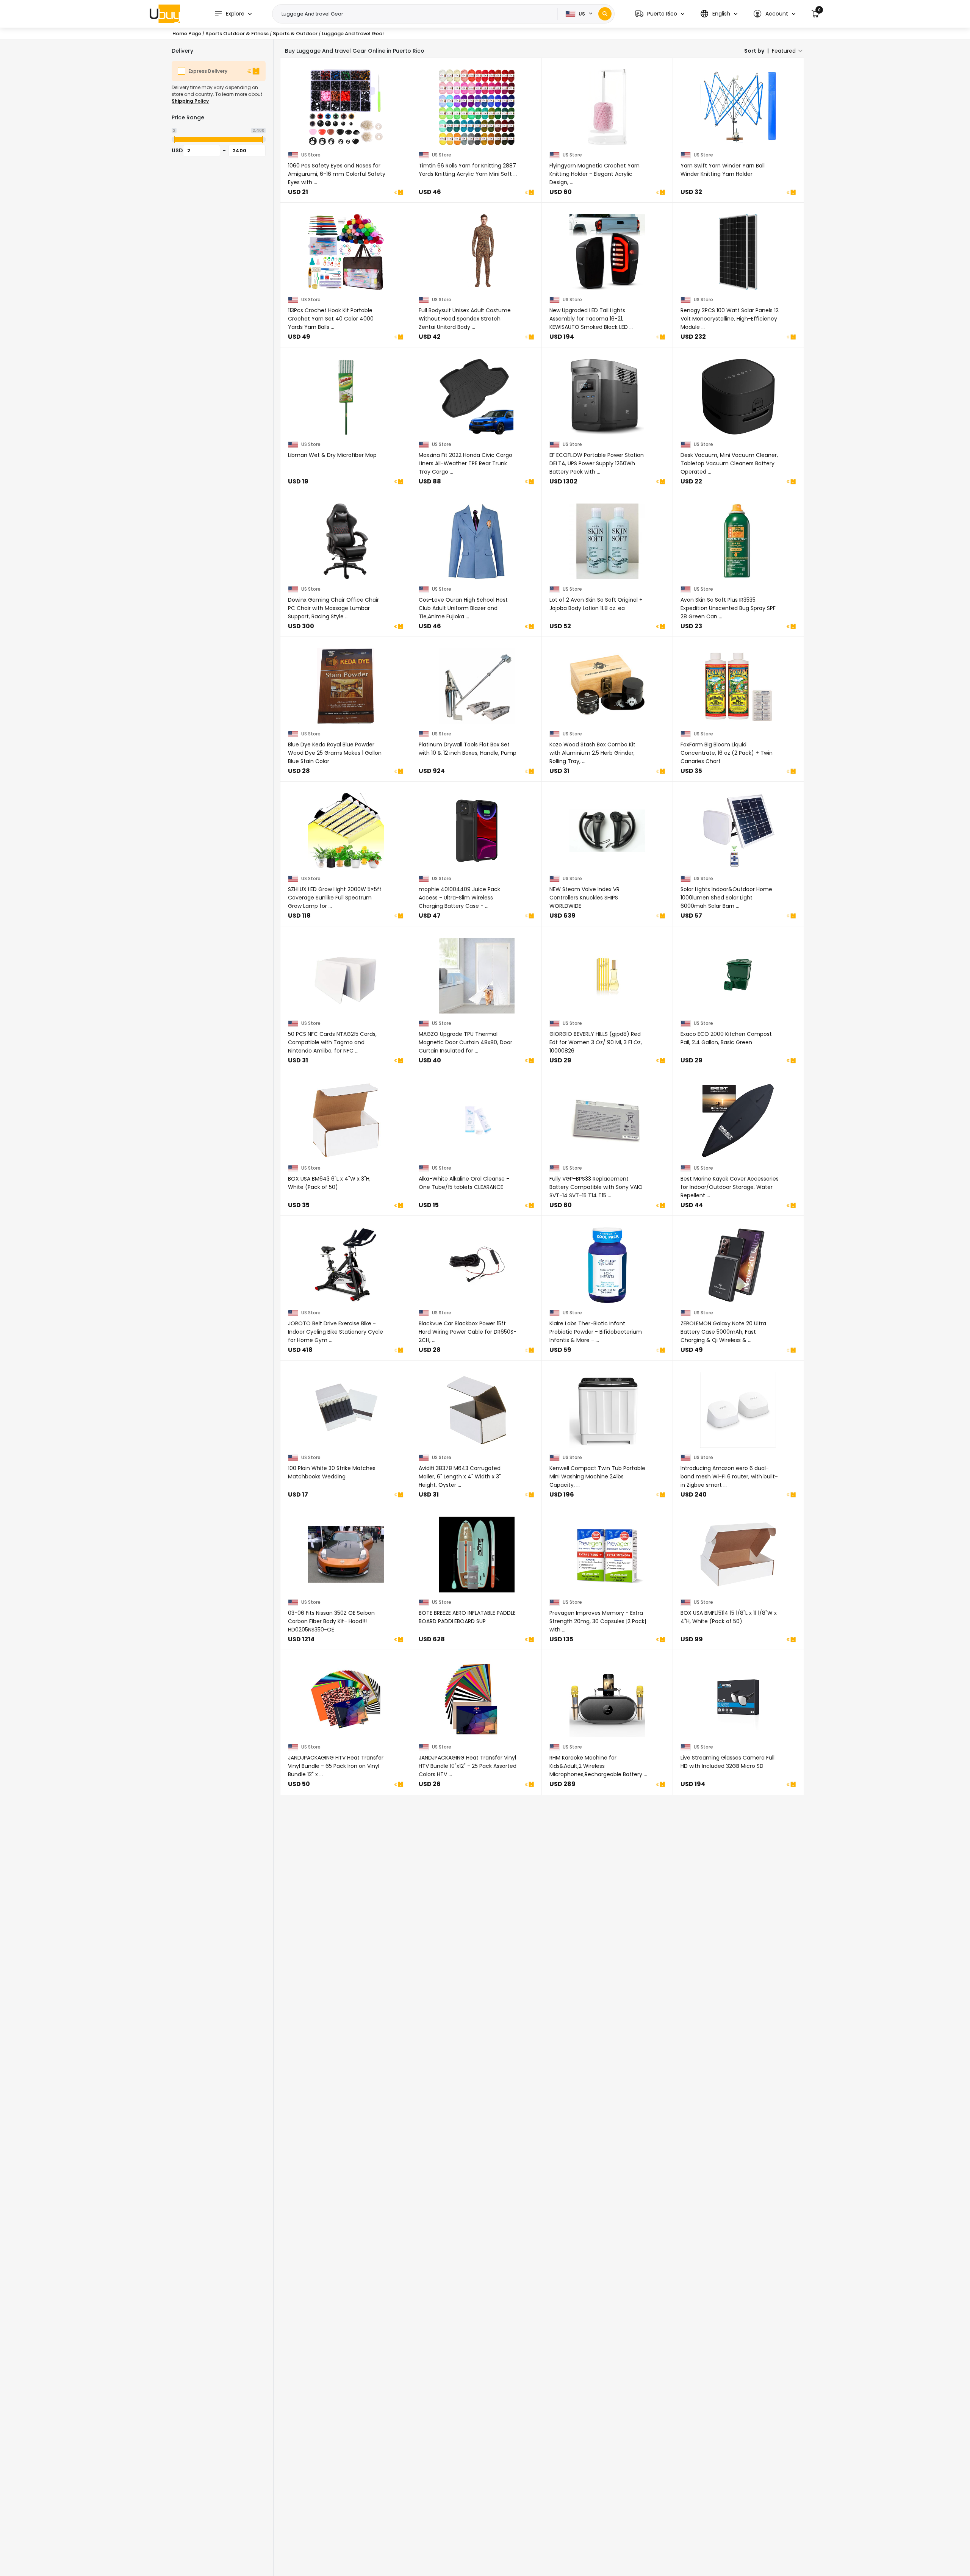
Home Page (187, 34)
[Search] (605, 14)
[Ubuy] (165, 14)
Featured (784, 51)
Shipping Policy (190, 101)
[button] (660, 14)
